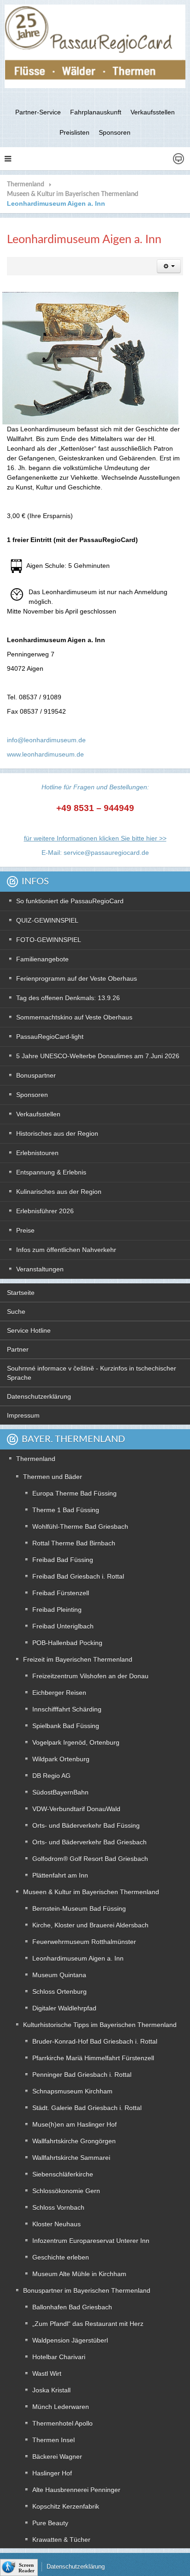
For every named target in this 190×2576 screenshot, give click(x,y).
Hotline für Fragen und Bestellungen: (95, 787)
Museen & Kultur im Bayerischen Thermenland (73, 194)
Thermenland (26, 185)
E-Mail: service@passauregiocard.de (95, 853)
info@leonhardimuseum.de (46, 740)
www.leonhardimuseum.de (45, 754)
